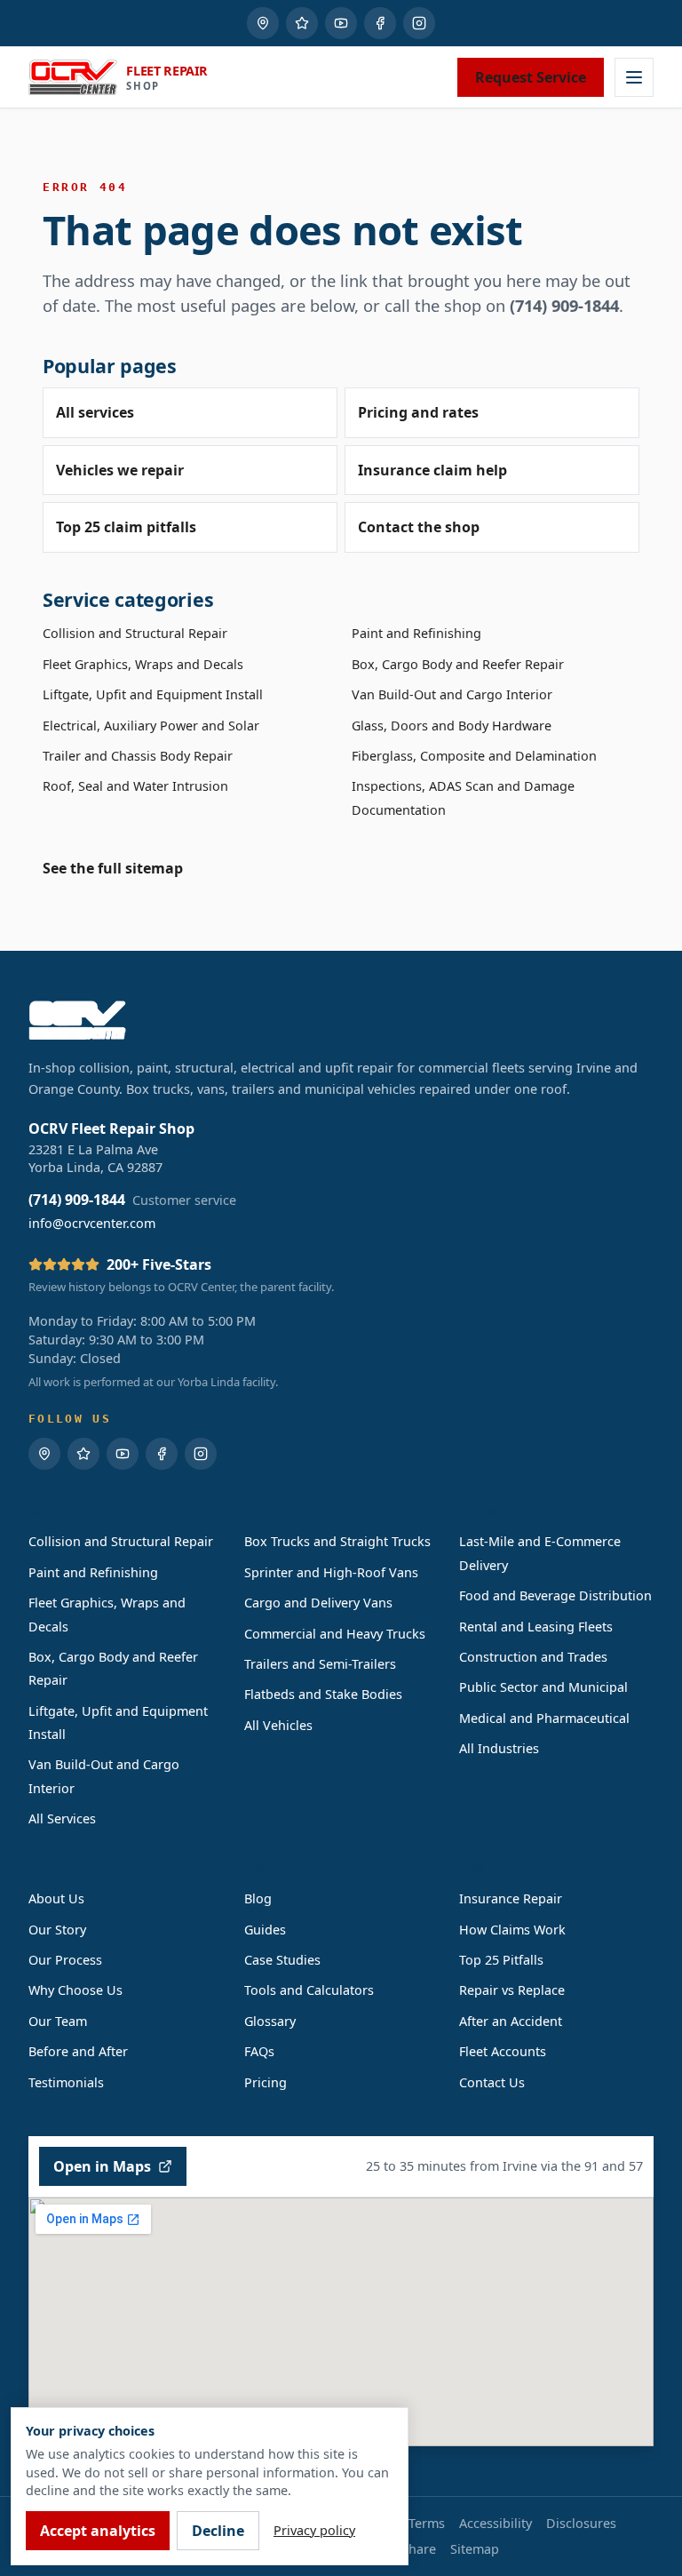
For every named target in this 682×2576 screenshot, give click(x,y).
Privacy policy (314, 2530)
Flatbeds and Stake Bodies (323, 1694)
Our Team (58, 2021)
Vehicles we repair (120, 470)
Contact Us (492, 2082)
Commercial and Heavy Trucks (335, 1634)
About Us (56, 1898)
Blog (258, 1898)
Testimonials (66, 2082)
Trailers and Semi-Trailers (320, 1664)
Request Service (531, 77)
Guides (265, 1930)
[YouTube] (341, 23)
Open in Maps (102, 2166)
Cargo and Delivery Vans (318, 1603)
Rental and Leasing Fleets (536, 1627)
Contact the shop (419, 527)
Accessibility (496, 2523)
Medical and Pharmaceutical (544, 1718)
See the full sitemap (113, 868)
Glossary (270, 2021)
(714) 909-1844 (564, 305)
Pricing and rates (418, 412)
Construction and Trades (533, 1657)
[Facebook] (380, 23)
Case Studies (282, 1960)
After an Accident (511, 2021)
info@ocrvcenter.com (92, 1223)
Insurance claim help (432, 470)
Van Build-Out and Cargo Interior (452, 694)
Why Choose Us (75, 1990)
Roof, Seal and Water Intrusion (135, 786)
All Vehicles (278, 1725)
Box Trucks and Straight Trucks (337, 1541)
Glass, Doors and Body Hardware (452, 726)
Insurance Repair (511, 1898)
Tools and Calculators (309, 1990)
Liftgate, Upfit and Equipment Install (153, 694)
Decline (218, 2531)
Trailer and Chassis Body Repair (138, 756)
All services (95, 412)
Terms (427, 2523)
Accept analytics (98, 2531)
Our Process (65, 1960)
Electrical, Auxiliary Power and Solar (151, 726)
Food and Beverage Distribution (555, 1595)
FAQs (259, 2051)
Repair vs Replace (512, 1990)
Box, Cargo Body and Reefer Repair (458, 664)
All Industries (499, 1748)
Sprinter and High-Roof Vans (331, 1572)
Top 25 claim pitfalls (126, 527)
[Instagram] (419, 23)
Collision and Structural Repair (135, 633)
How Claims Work (512, 1930)
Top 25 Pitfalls (501, 1960)
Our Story (57, 1930)
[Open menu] (634, 77)
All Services (62, 1818)
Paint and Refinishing (416, 633)
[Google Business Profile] (263, 23)
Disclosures (581, 2523)
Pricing (266, 2082)
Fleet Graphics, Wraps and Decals (143, 664)
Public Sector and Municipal (543, 1687)
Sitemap (475, 2549)
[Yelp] (302, 23)
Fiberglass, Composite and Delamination (474, 756)
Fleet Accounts (503, 2051)
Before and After (78, 2051)
